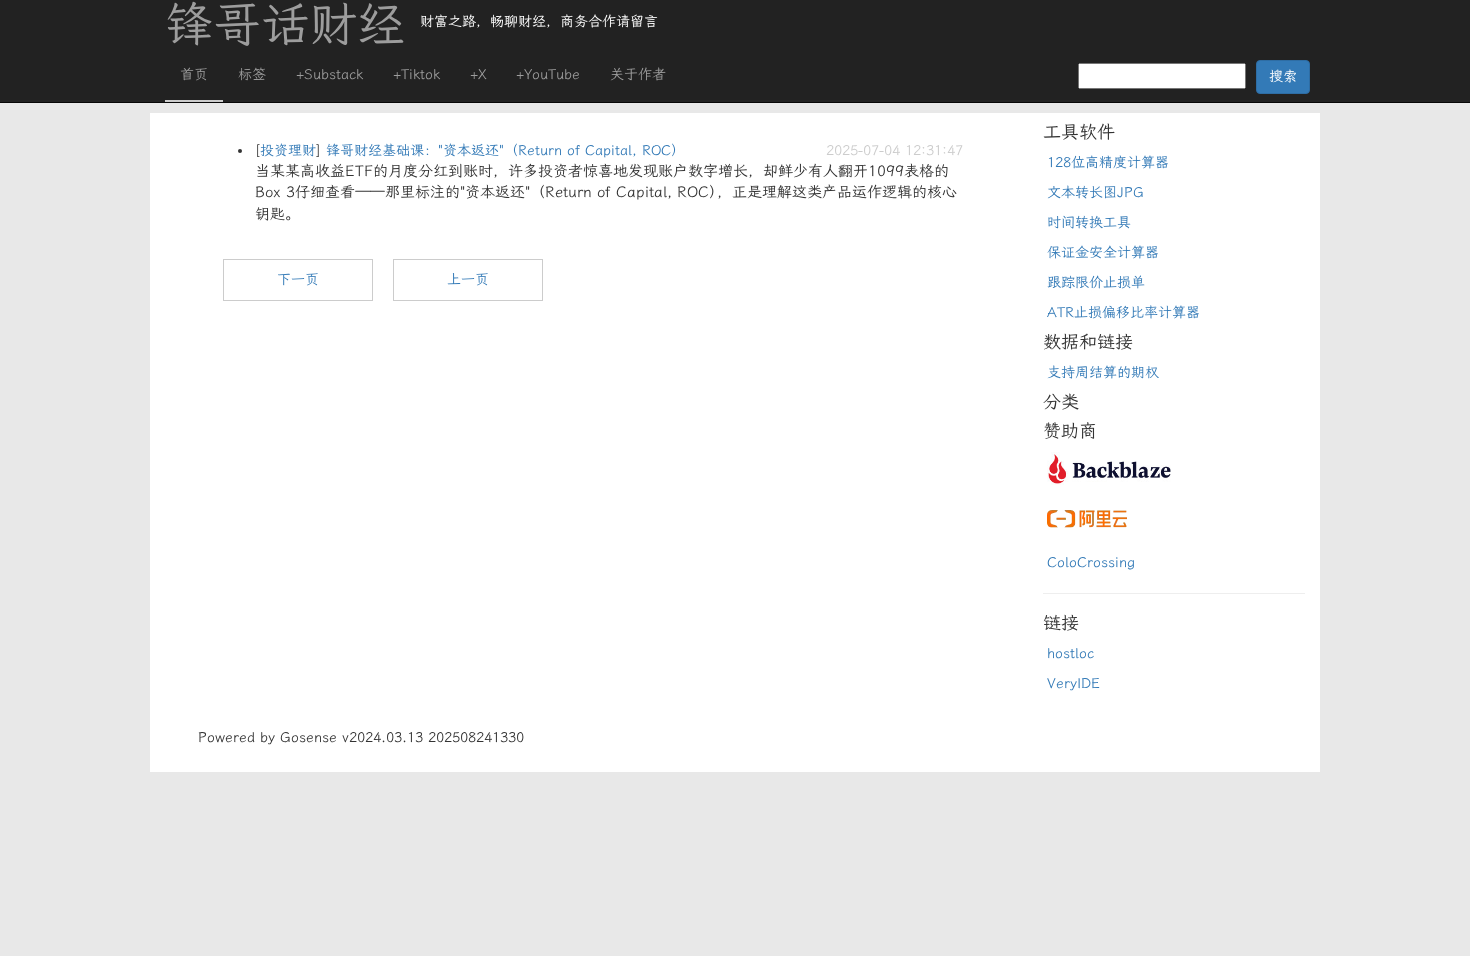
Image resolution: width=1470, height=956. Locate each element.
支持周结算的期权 (1103, 372)
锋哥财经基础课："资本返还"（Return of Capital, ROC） (505, 150)
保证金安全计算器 (1103, 252)
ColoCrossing (1091, 562)
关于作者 (638, 74)
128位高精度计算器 (1108, 162)
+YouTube (548, 74)
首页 (194, 74)
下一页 (298, 279)
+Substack (329, 74)
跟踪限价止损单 (1096, 282)
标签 (252, 74)
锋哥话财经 (285, 25)
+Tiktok (416, 74)
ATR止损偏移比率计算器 (1123, 312)
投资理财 (288, 150)
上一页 (468, 279)
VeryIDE (1073, 683)
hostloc (1070, 653)
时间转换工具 (1089, 222)
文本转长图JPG (1095, 192)
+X (478, 74)
